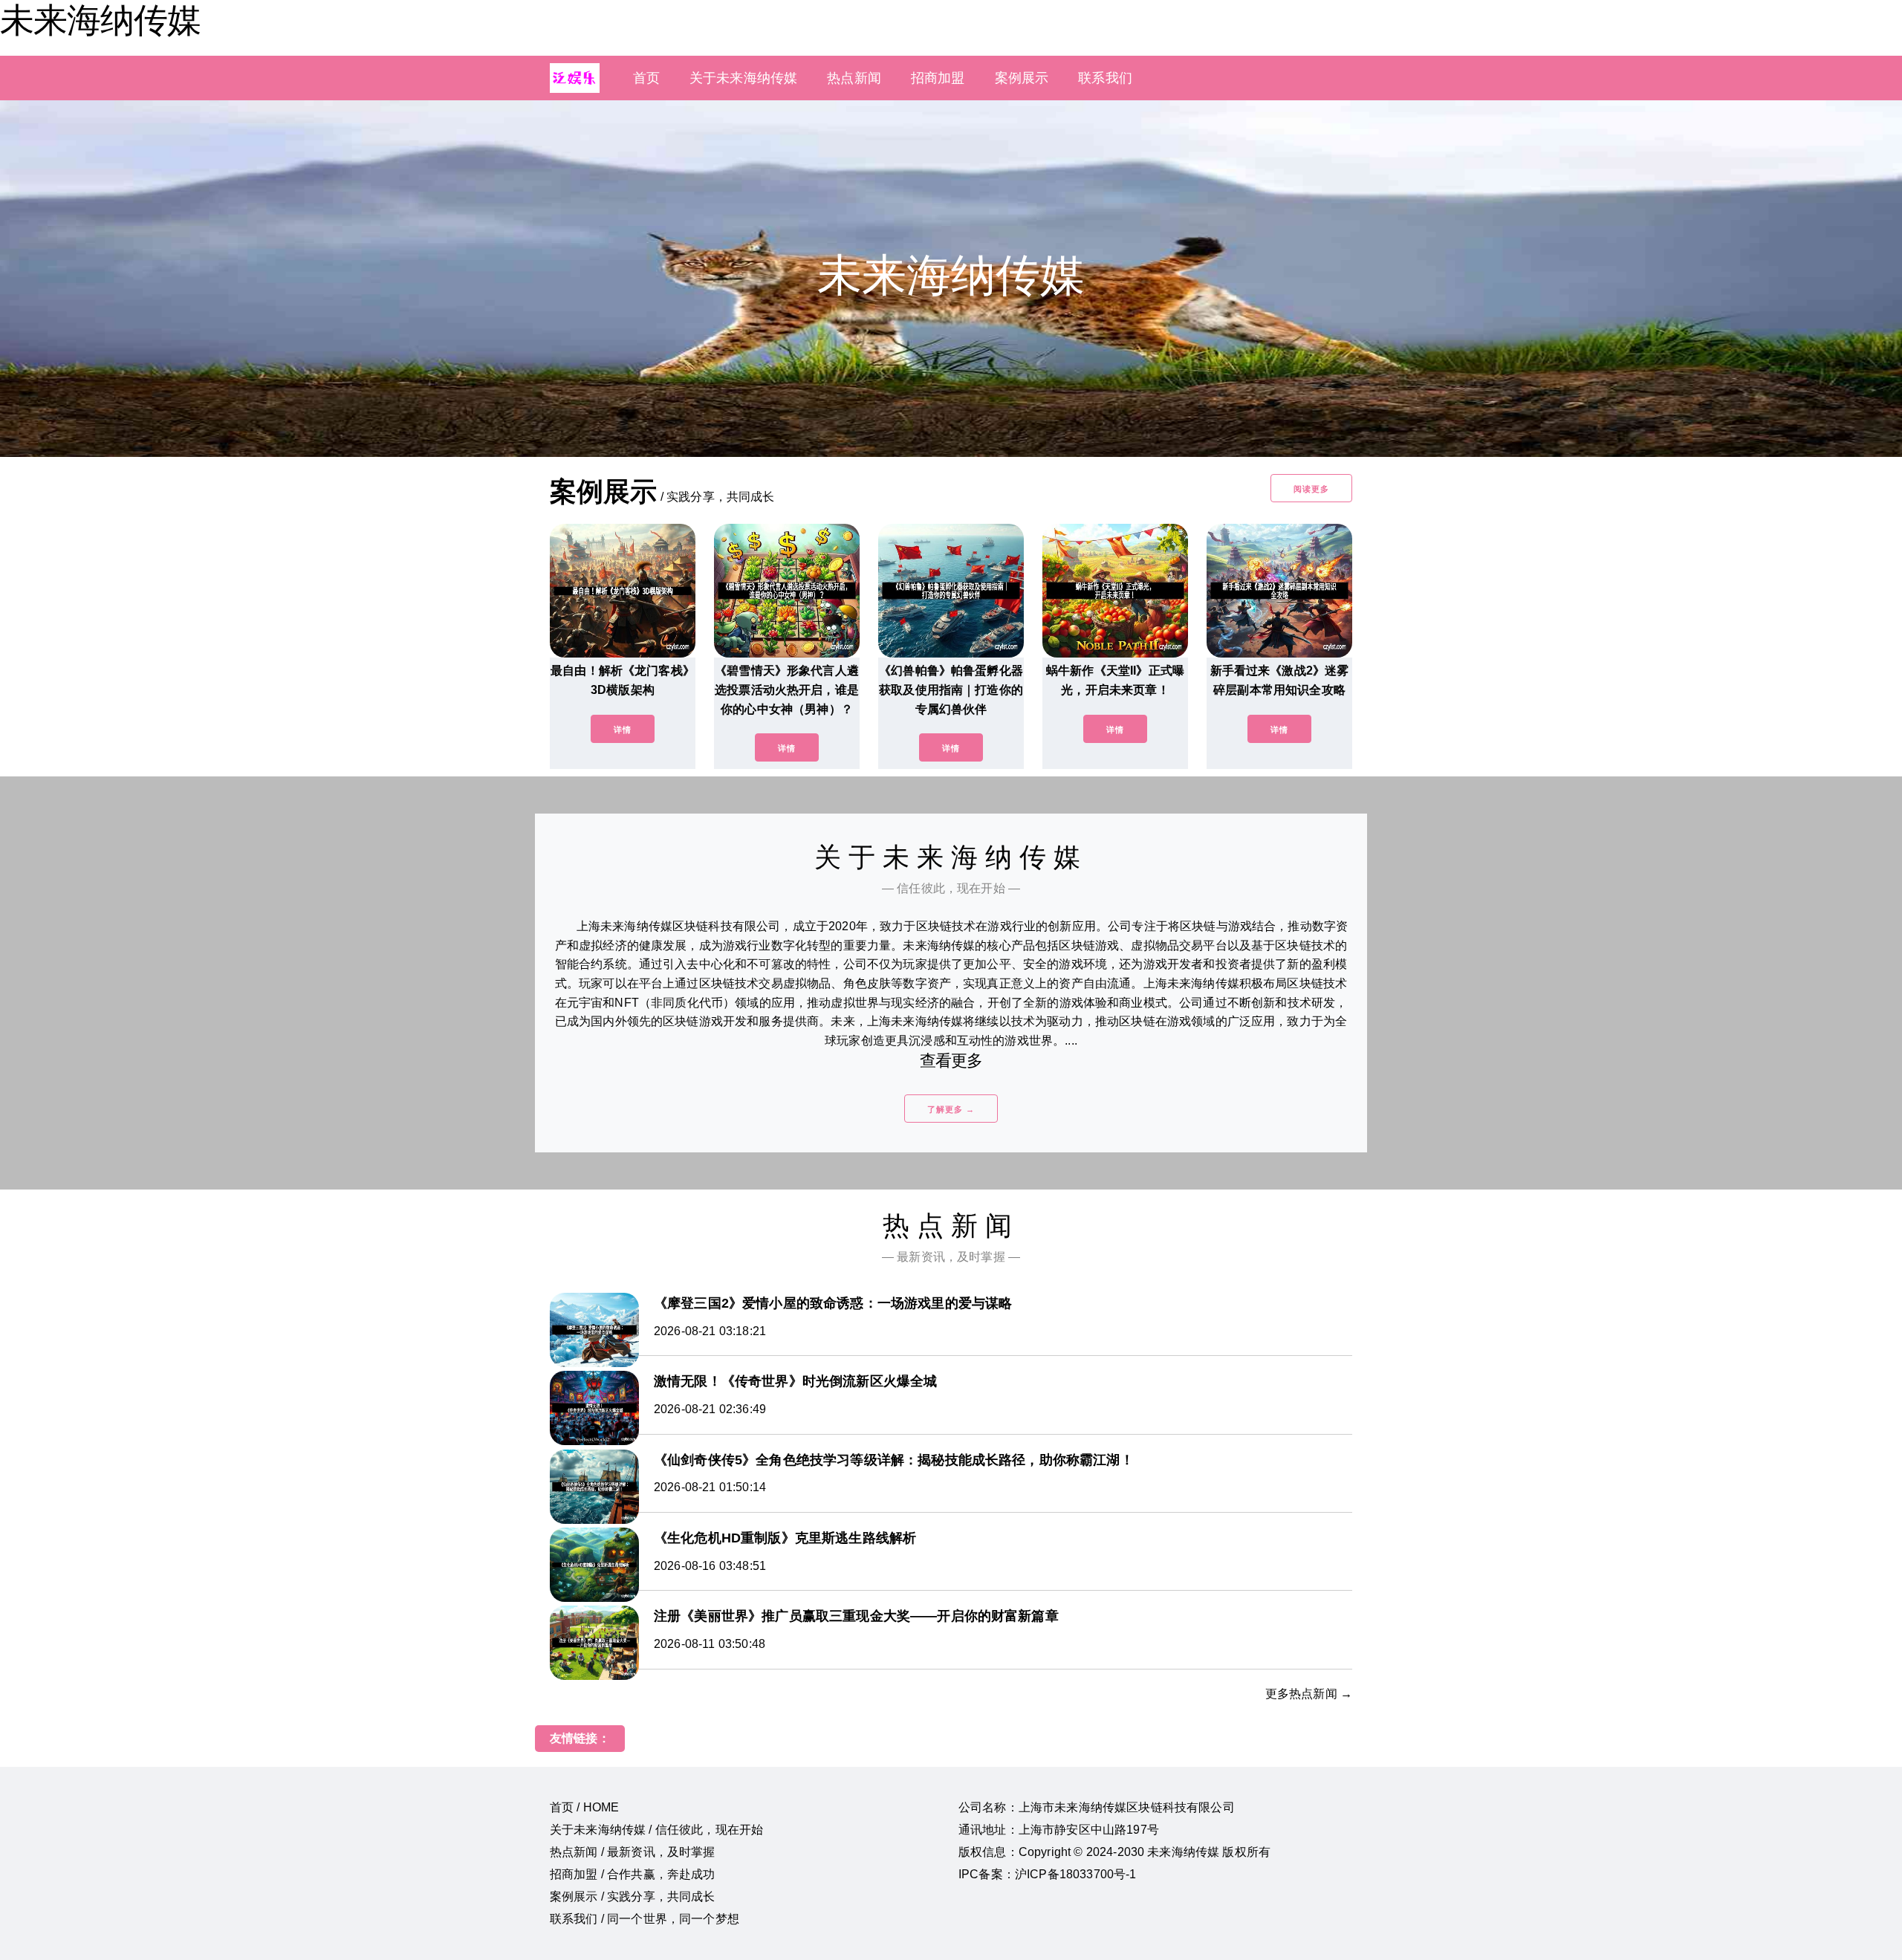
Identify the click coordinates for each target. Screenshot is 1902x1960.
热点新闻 (854, 78)
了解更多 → (951, 1109)
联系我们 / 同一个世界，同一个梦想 (645, 1919)
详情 (623, 730)
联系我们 (1105, 78)
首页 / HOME (584, 1807)
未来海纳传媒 (100, 20)
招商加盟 (938, 78)
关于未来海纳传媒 (743, 78)
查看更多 (951, 1061)
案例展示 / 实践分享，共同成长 (633, 1896)
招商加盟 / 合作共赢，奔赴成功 (633, 1874)
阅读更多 (1311, 489)
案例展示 (1022, 78)
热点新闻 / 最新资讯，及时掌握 (633, 1852)
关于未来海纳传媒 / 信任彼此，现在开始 (656, 1830)
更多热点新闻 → (1309, 1694)
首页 (646, 78)
